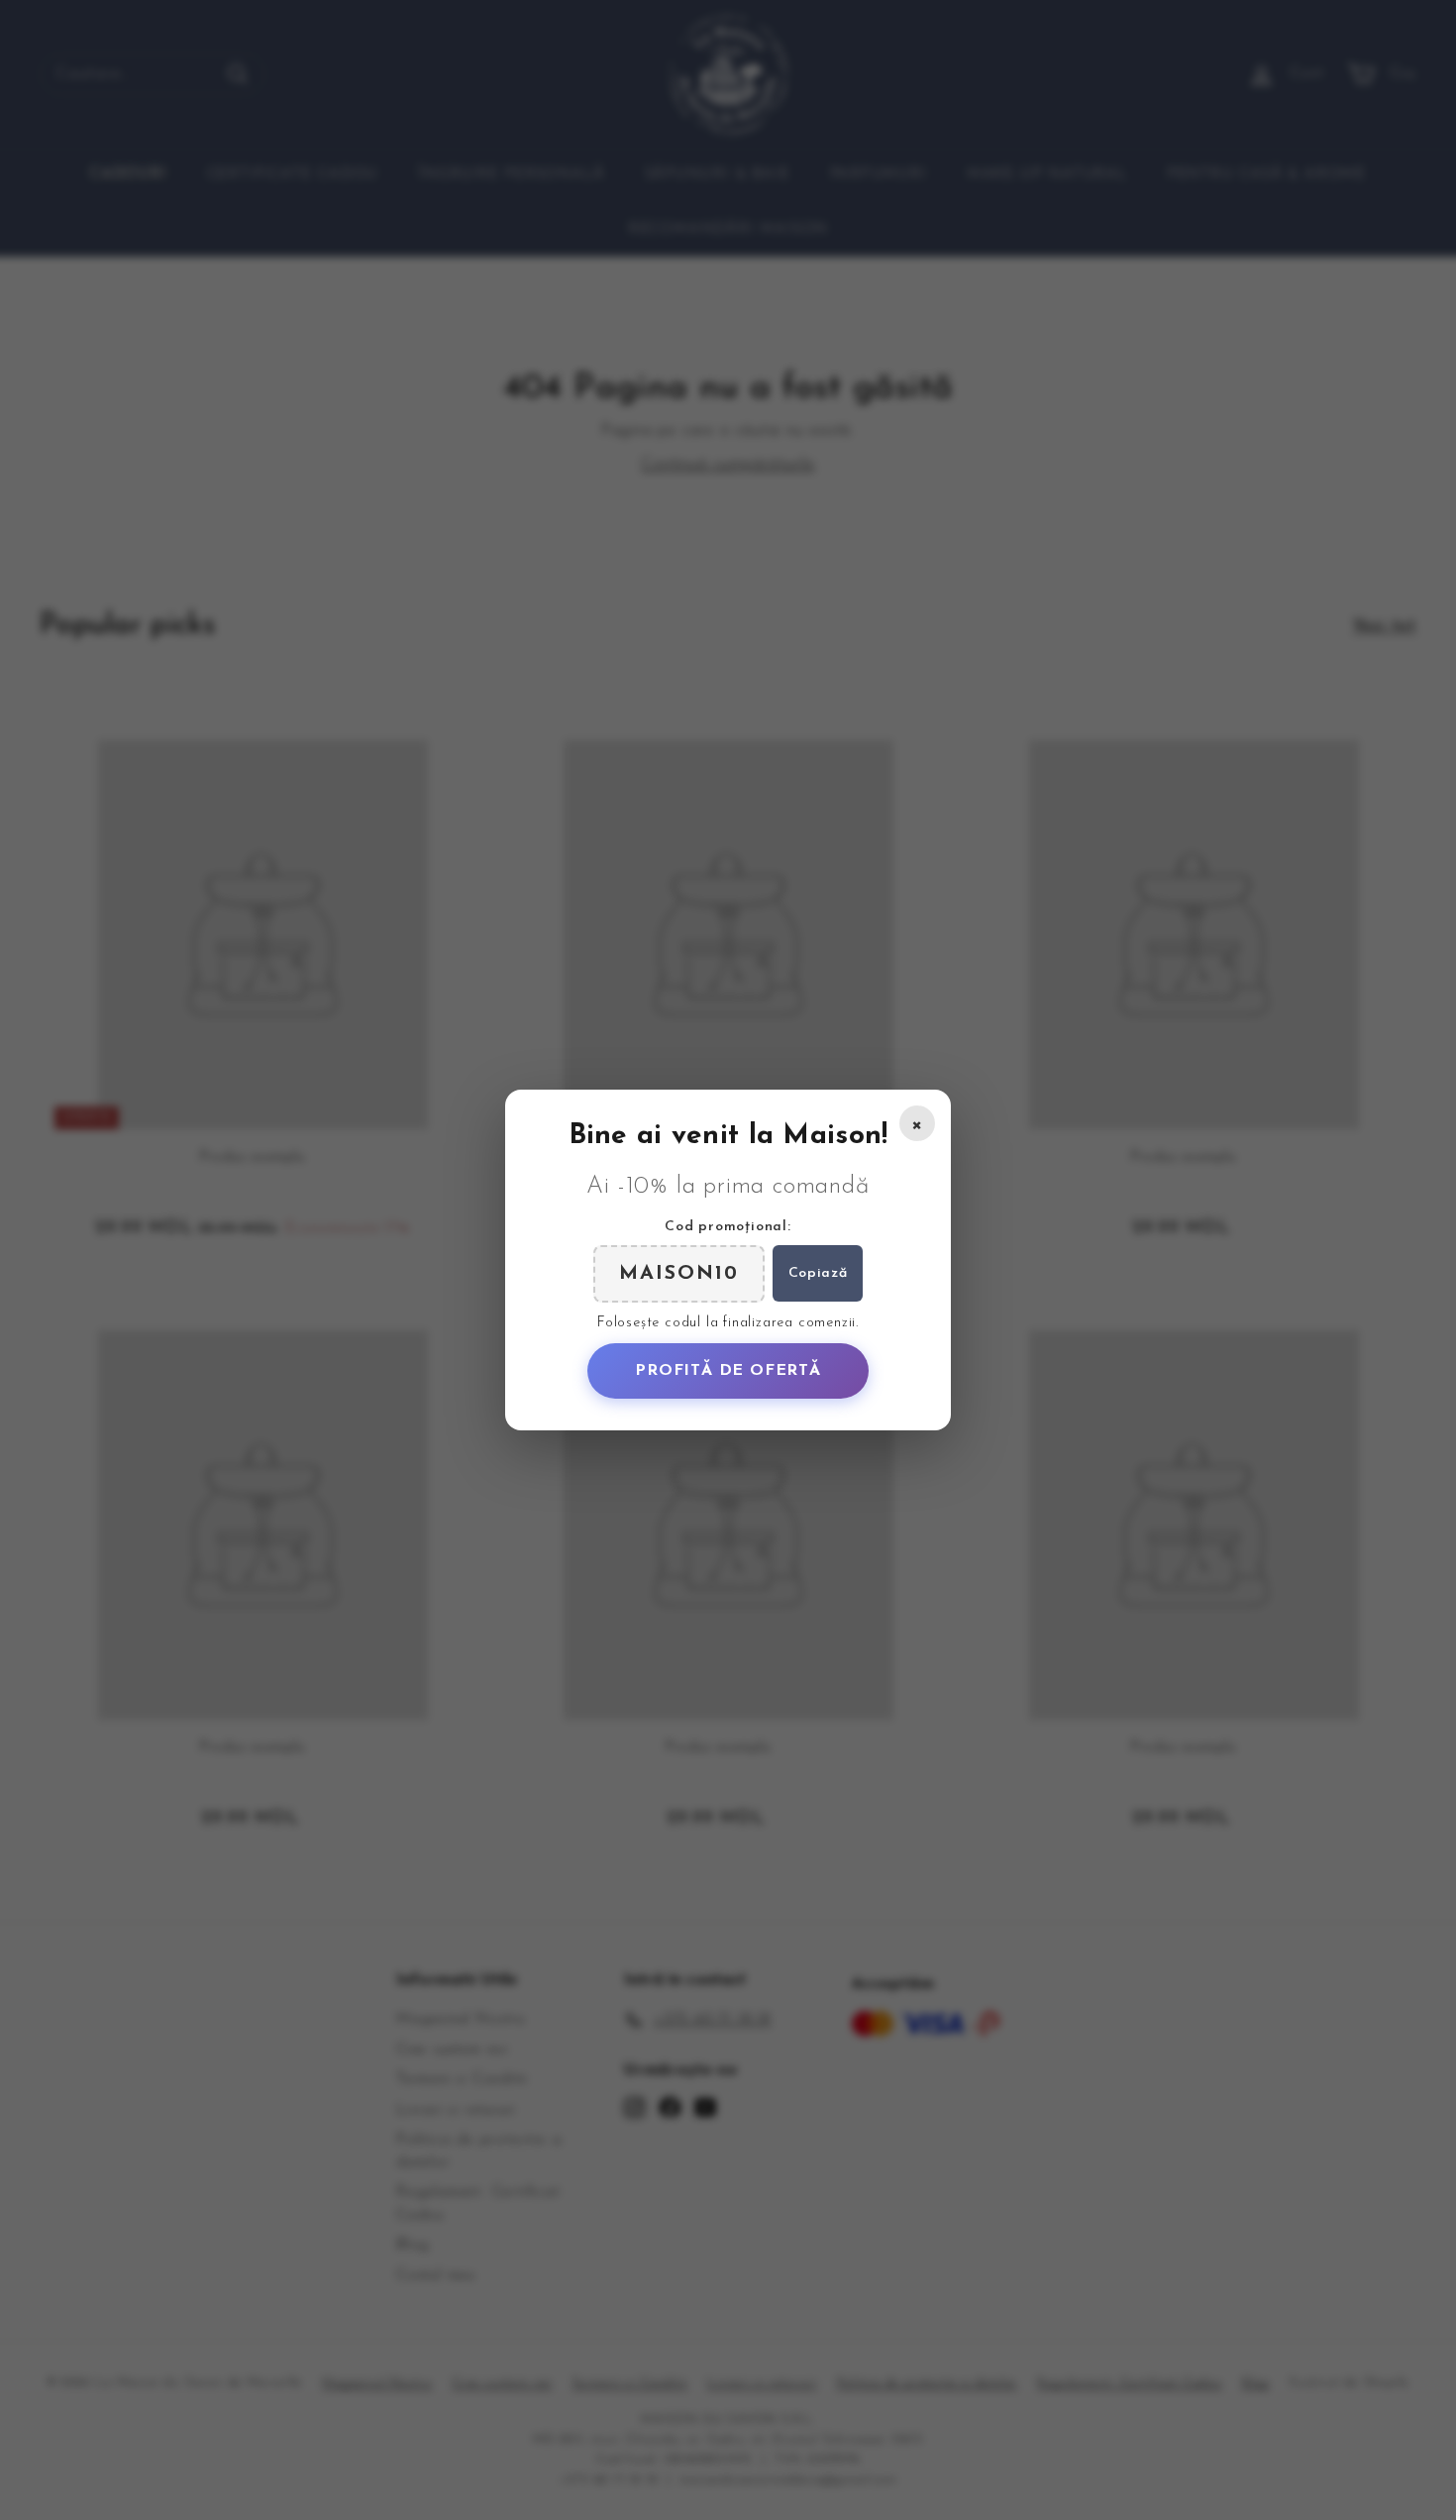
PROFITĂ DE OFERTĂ (728, 1371)
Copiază (818, 1273)
